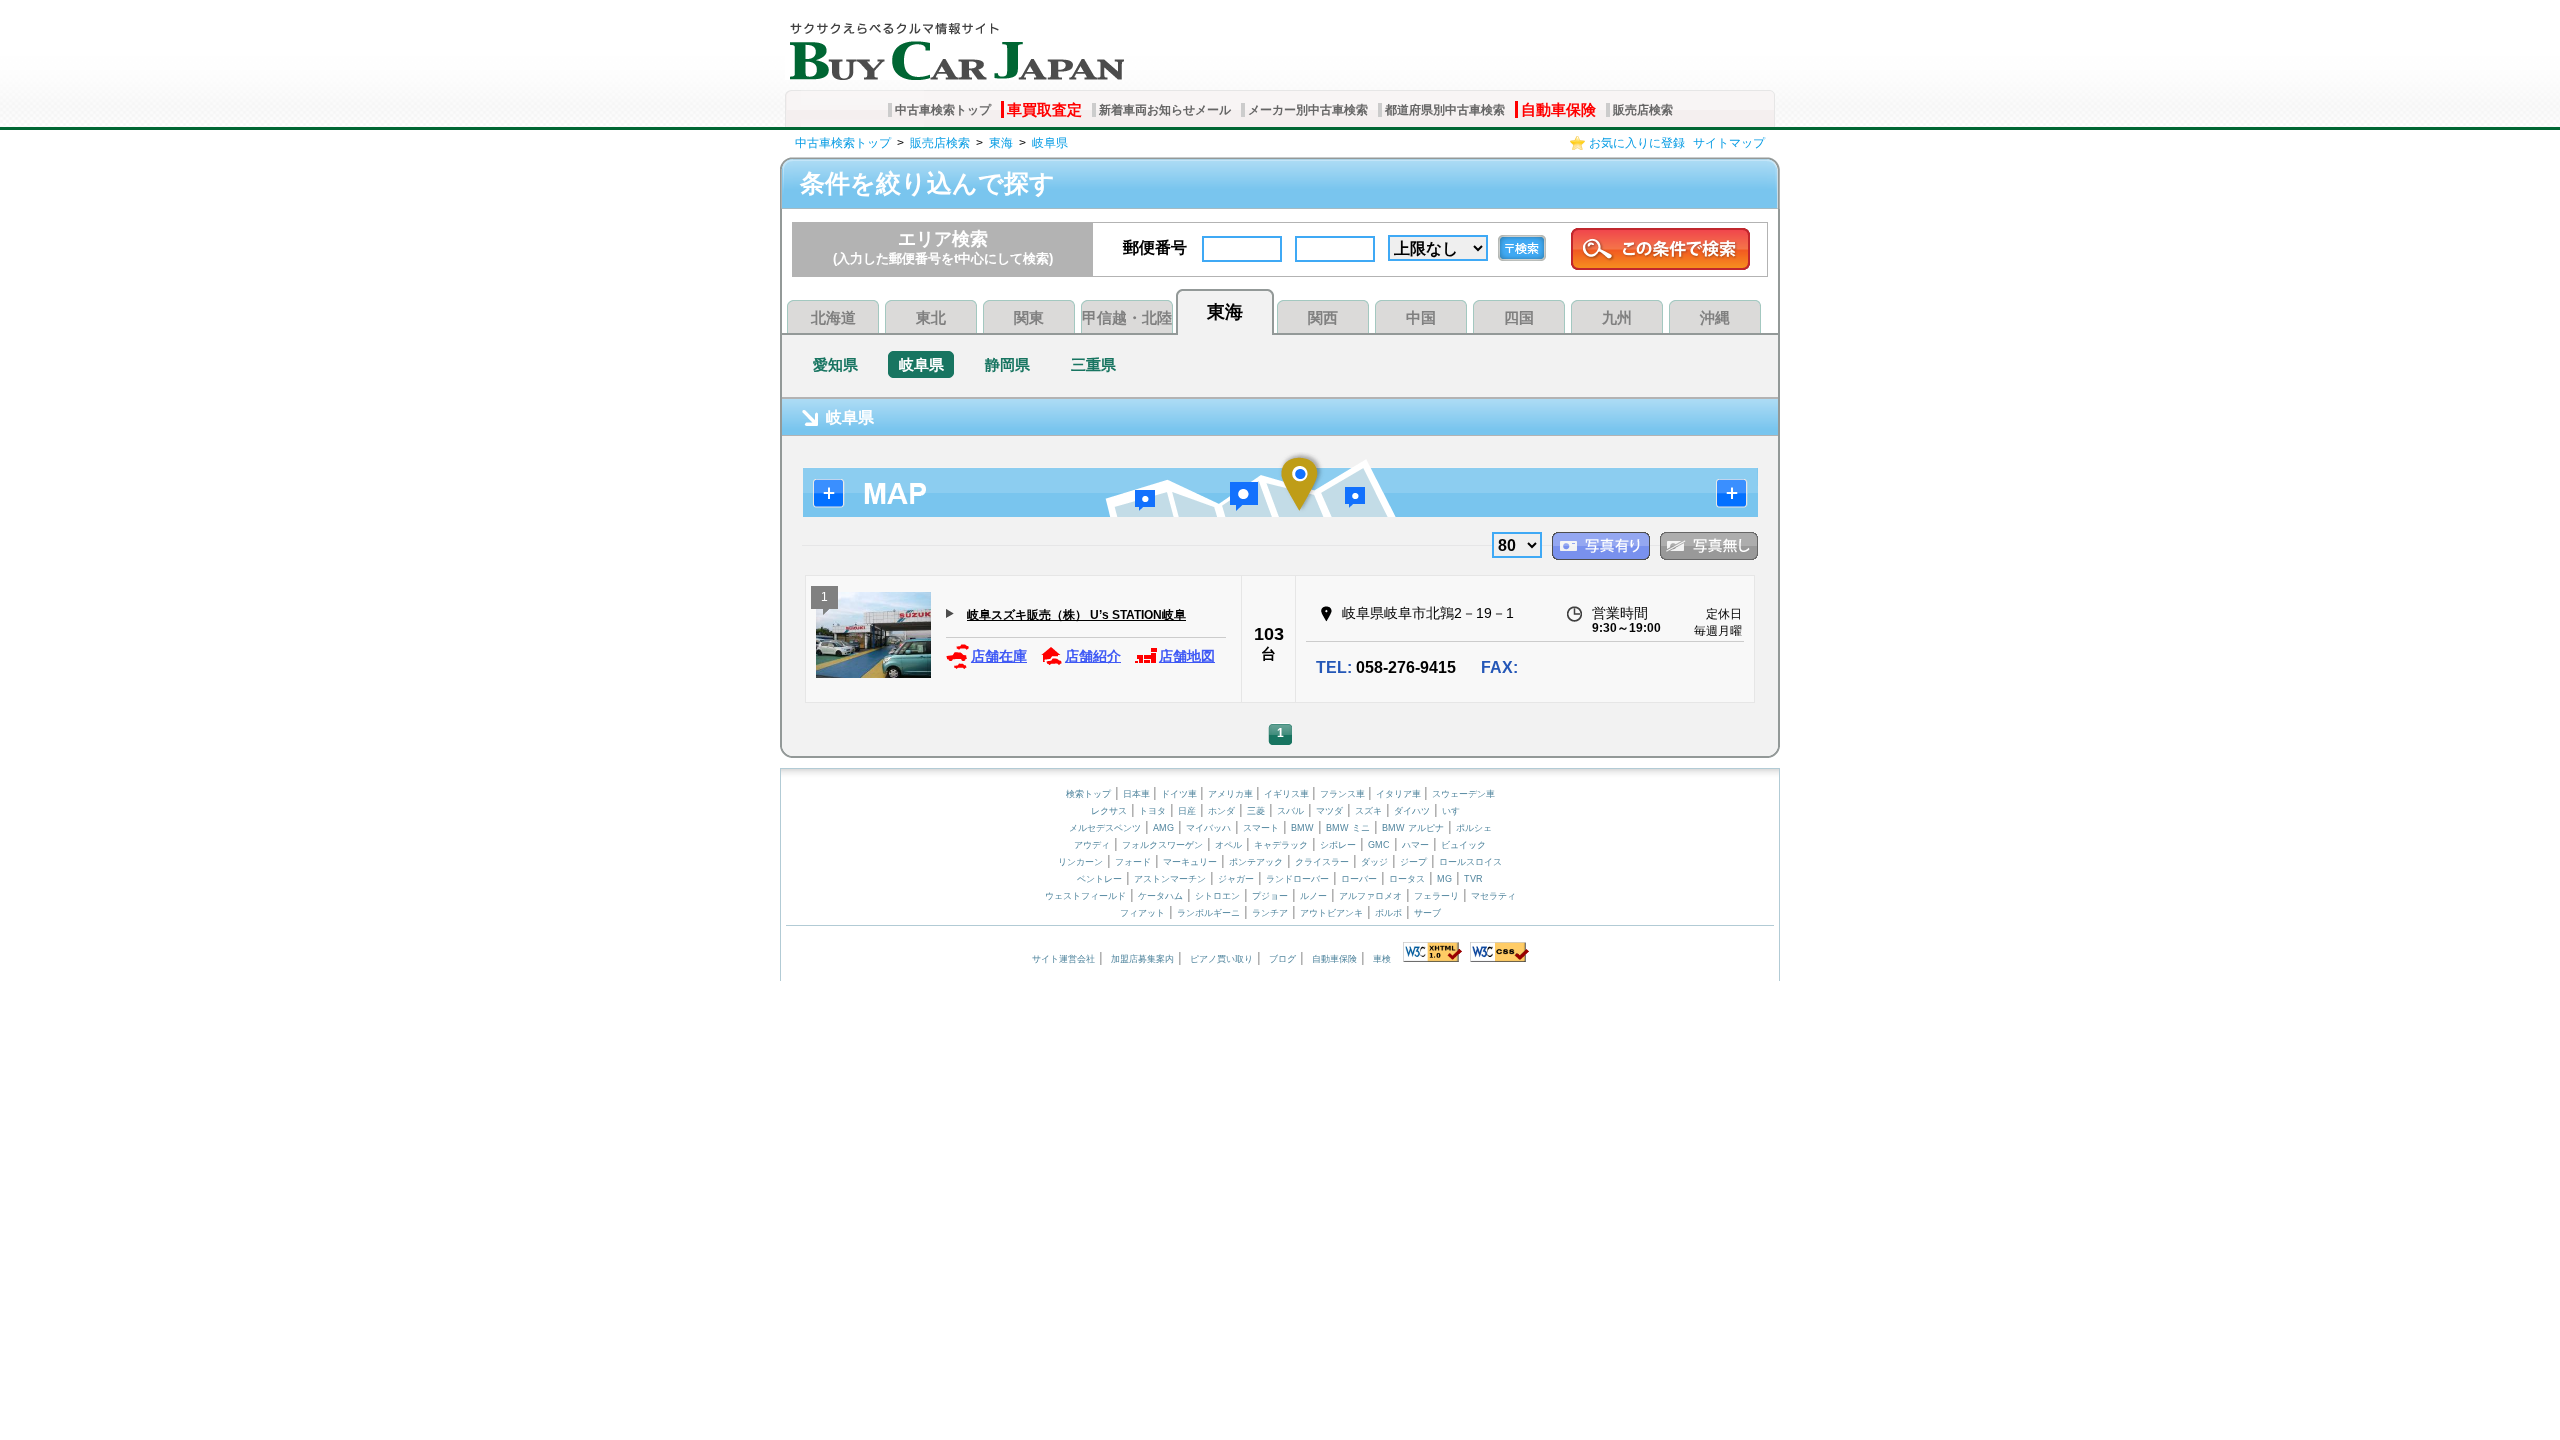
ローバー (1359, 879)
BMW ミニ (1348, 828)
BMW (1302, 828)
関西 (1323, 317)
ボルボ (1388, 913)
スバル (1290, 811)
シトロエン (1217, 896)
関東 (1029, 317)
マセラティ (1493, 896)
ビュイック (1463, 845)
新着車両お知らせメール (1165, 110)
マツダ (1329, 811)
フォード (1133, 862)
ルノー (1313, 896)
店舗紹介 (1093, 656)
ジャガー (1236, 879)
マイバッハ (1208, 828)
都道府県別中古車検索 (1445, 110)
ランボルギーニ (1208, 913)
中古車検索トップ (943, 110)
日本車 (1138, 794)
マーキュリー (1190, 862)
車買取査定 (1044, 109)
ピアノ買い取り (1221, 959)
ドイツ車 (1180, 794)
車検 (1382, 959)
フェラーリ (1436, 896)
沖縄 (1715, 317)
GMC (1379, 845)
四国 (1519, 317)
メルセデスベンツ (1105, 828)
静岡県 (1007, 364)
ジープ (1413, 862)
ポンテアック (1256, 862)
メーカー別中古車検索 (1308, 110)
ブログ (1282, 959)
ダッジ (1374, 862)
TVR (1473, 879)
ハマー (1415, 845)
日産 (1187, 811)
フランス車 (1344, 794)
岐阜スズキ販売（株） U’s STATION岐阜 (1076, 615)
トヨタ (1152, 811)
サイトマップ (1729, 143)
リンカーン (1080, 862)
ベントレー (1099, 879)
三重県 (1093, 364)
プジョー (1270, 896)
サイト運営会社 (1063, 959)
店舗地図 (1187, 656)
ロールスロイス (1470, 862)
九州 (1617, 317)
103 (1269, 634)
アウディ (1092, 845)
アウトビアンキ (1331, 913)
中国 (1421, 317)
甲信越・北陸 (1127, 317)
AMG (1163, 828)
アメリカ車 (1232, 794)
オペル (1228, 845)
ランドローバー (1297, 879)
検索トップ (1088, 794)
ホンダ (1221, 811)
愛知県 (835, 364)
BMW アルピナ (1413, 828)
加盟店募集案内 (1142, 959)
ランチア (1270, 913)
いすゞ (1455, 811)
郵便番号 (1155, 247)
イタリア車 (1400, 794)
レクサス (1109, 811)
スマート (1261, 828)
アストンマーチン (1170, 879)
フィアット (1142, 913)
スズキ (1368, 811)
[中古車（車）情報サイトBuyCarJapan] (954, 45)
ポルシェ (1474, 828)
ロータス (1407, 879)
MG (1444, 879)
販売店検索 (1643, 110)
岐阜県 (1050, 143)
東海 (1001, 143)
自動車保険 (1558, 109)
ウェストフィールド (1085, 896)
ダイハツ (1412, 811)
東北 (931, 317)
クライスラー (1322, 862)
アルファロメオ (1370, 896)
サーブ (1427, 913)
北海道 (833, 317)
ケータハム (1160, 896)
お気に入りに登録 (1637, 143)
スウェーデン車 (1463, 794)
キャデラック (1281, 845)
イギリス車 (1288, 794)
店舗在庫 (999, 656)
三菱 (1256, 811)
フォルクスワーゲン (1162, 845)
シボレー (1338, 845)
